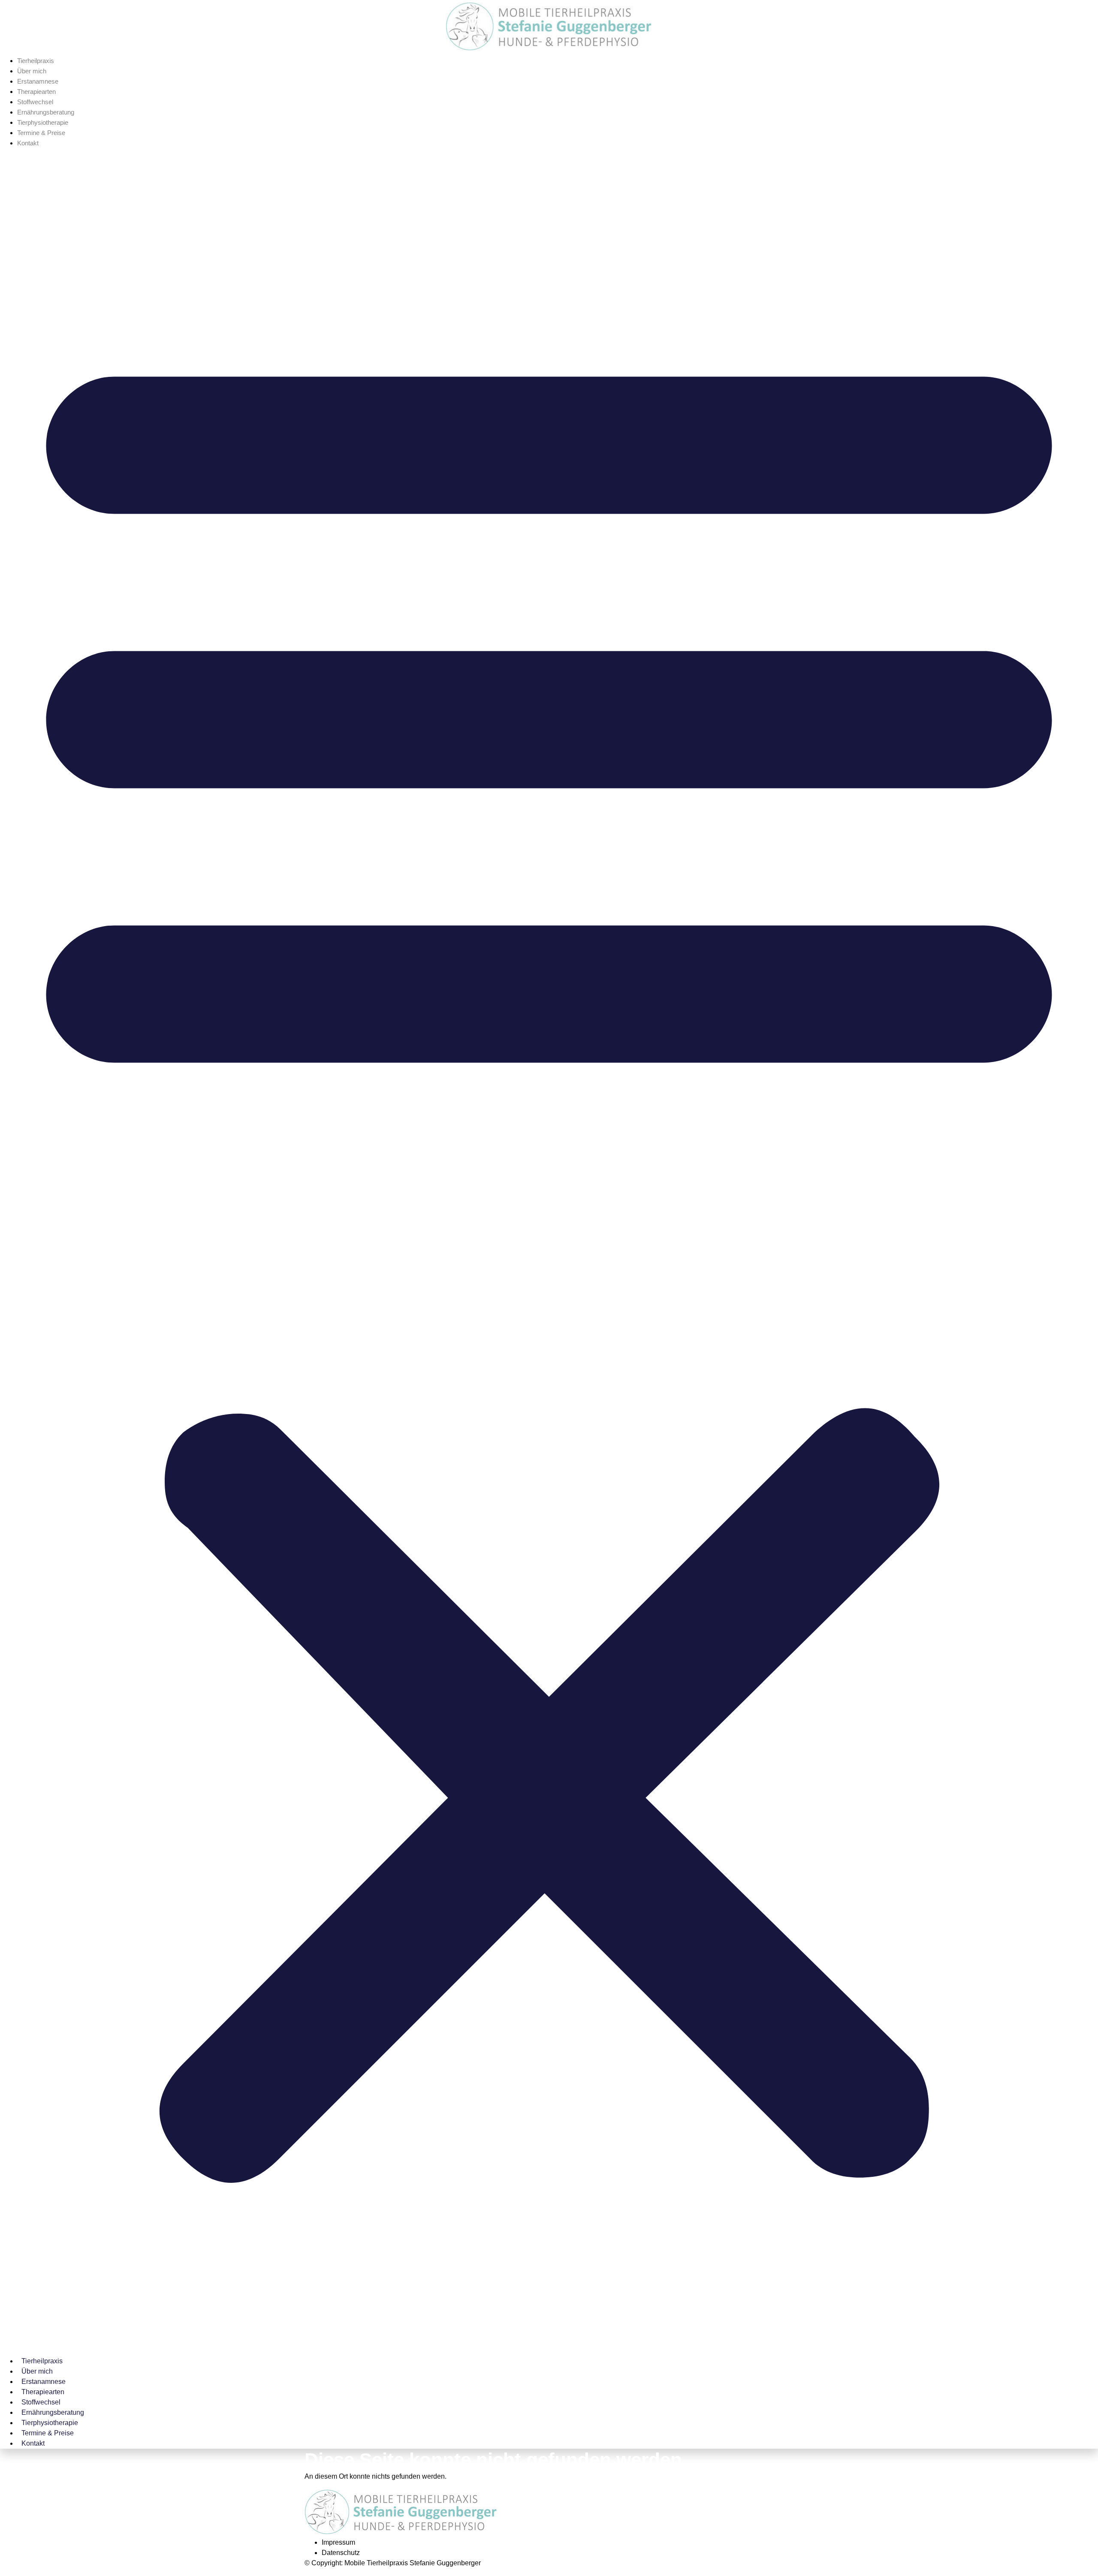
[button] (549, 1249)
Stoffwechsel (35, 102)
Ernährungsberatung (46, 112)
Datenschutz (341, 2553)
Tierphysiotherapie (43, 122)
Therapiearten (36, 92)
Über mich (32, 71)
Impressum (338, 2542)
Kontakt (28, 143)
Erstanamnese (38, 81)
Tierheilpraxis (36, 61)
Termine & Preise (41, 133)
